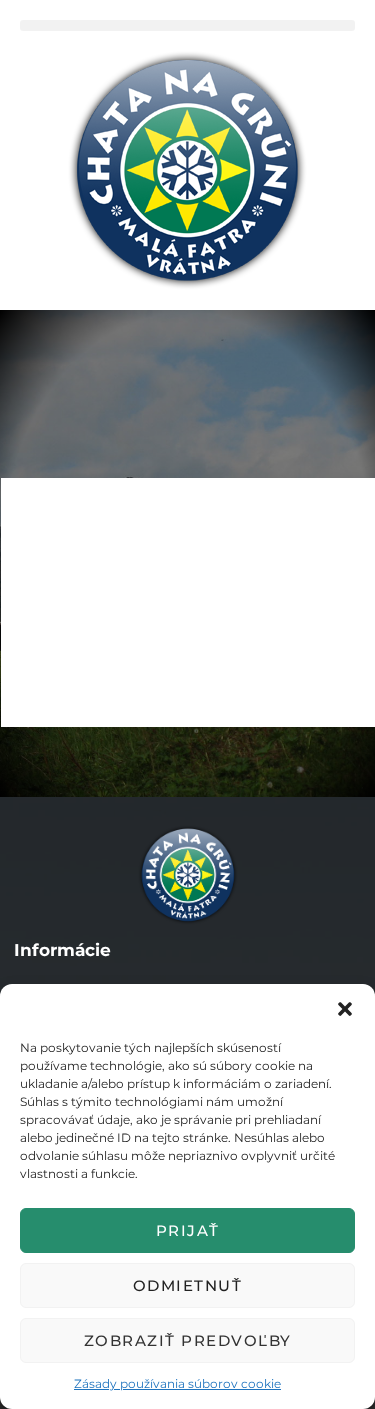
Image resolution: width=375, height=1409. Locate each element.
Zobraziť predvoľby (188, 1340)
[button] (345, 1009)
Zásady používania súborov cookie (177, 1383)
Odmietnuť (188, 1285)
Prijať (188, 1230)
